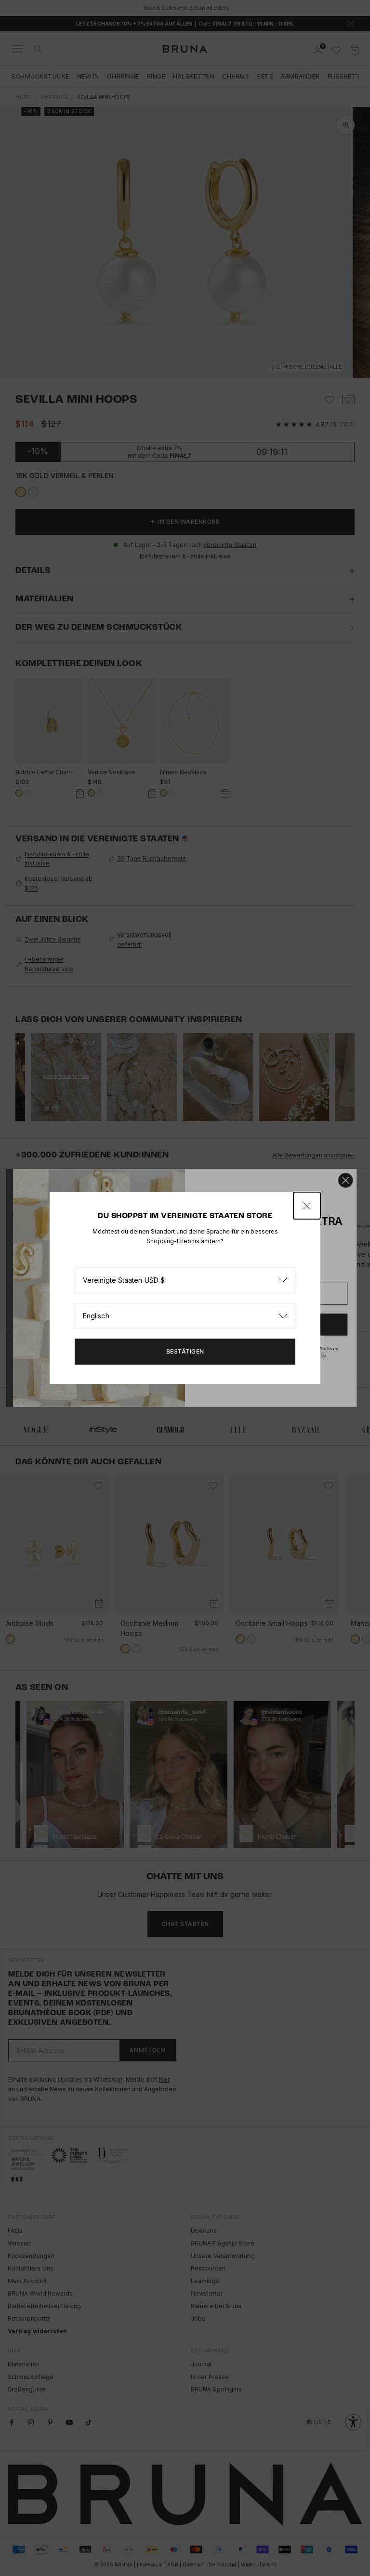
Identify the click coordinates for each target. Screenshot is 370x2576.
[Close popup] (307, 1206)
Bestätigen (185, 1351)
